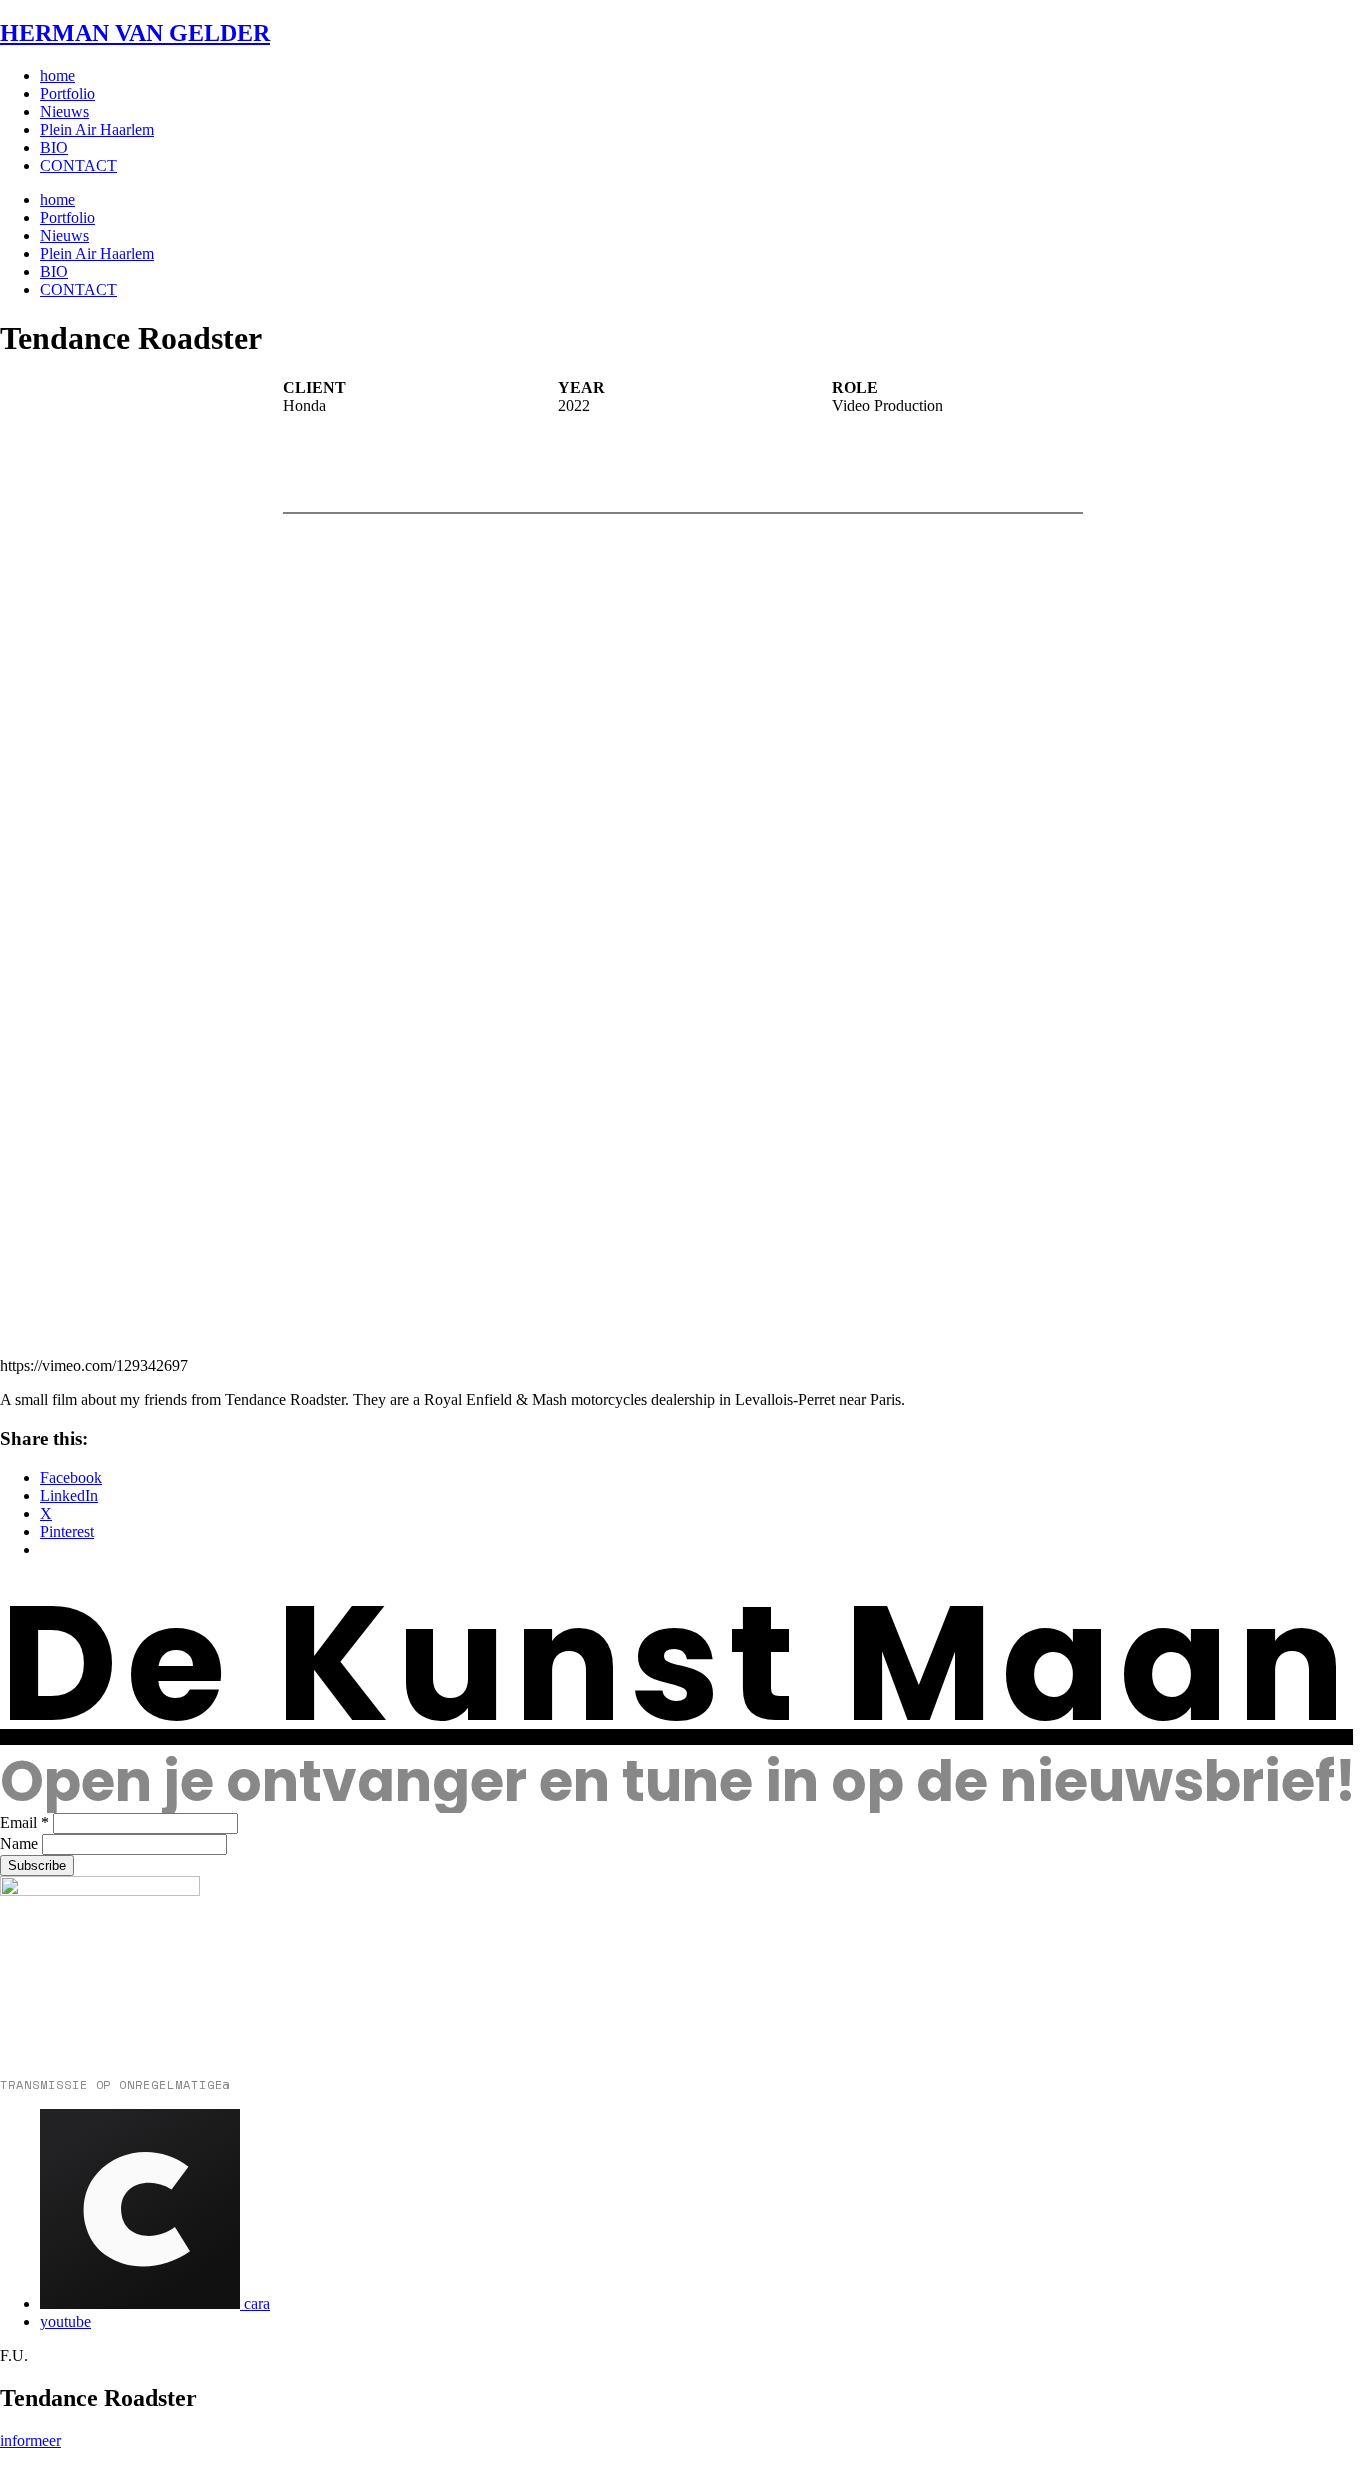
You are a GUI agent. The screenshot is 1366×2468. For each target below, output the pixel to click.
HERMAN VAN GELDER (135, 33)
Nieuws (64, 111)
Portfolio (67, 93)
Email (24, 1822)
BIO (54, 147)
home (57, 75)
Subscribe (37, 1865)
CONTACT (78, 165)
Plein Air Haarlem (97, 129)
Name (19, 1843)
